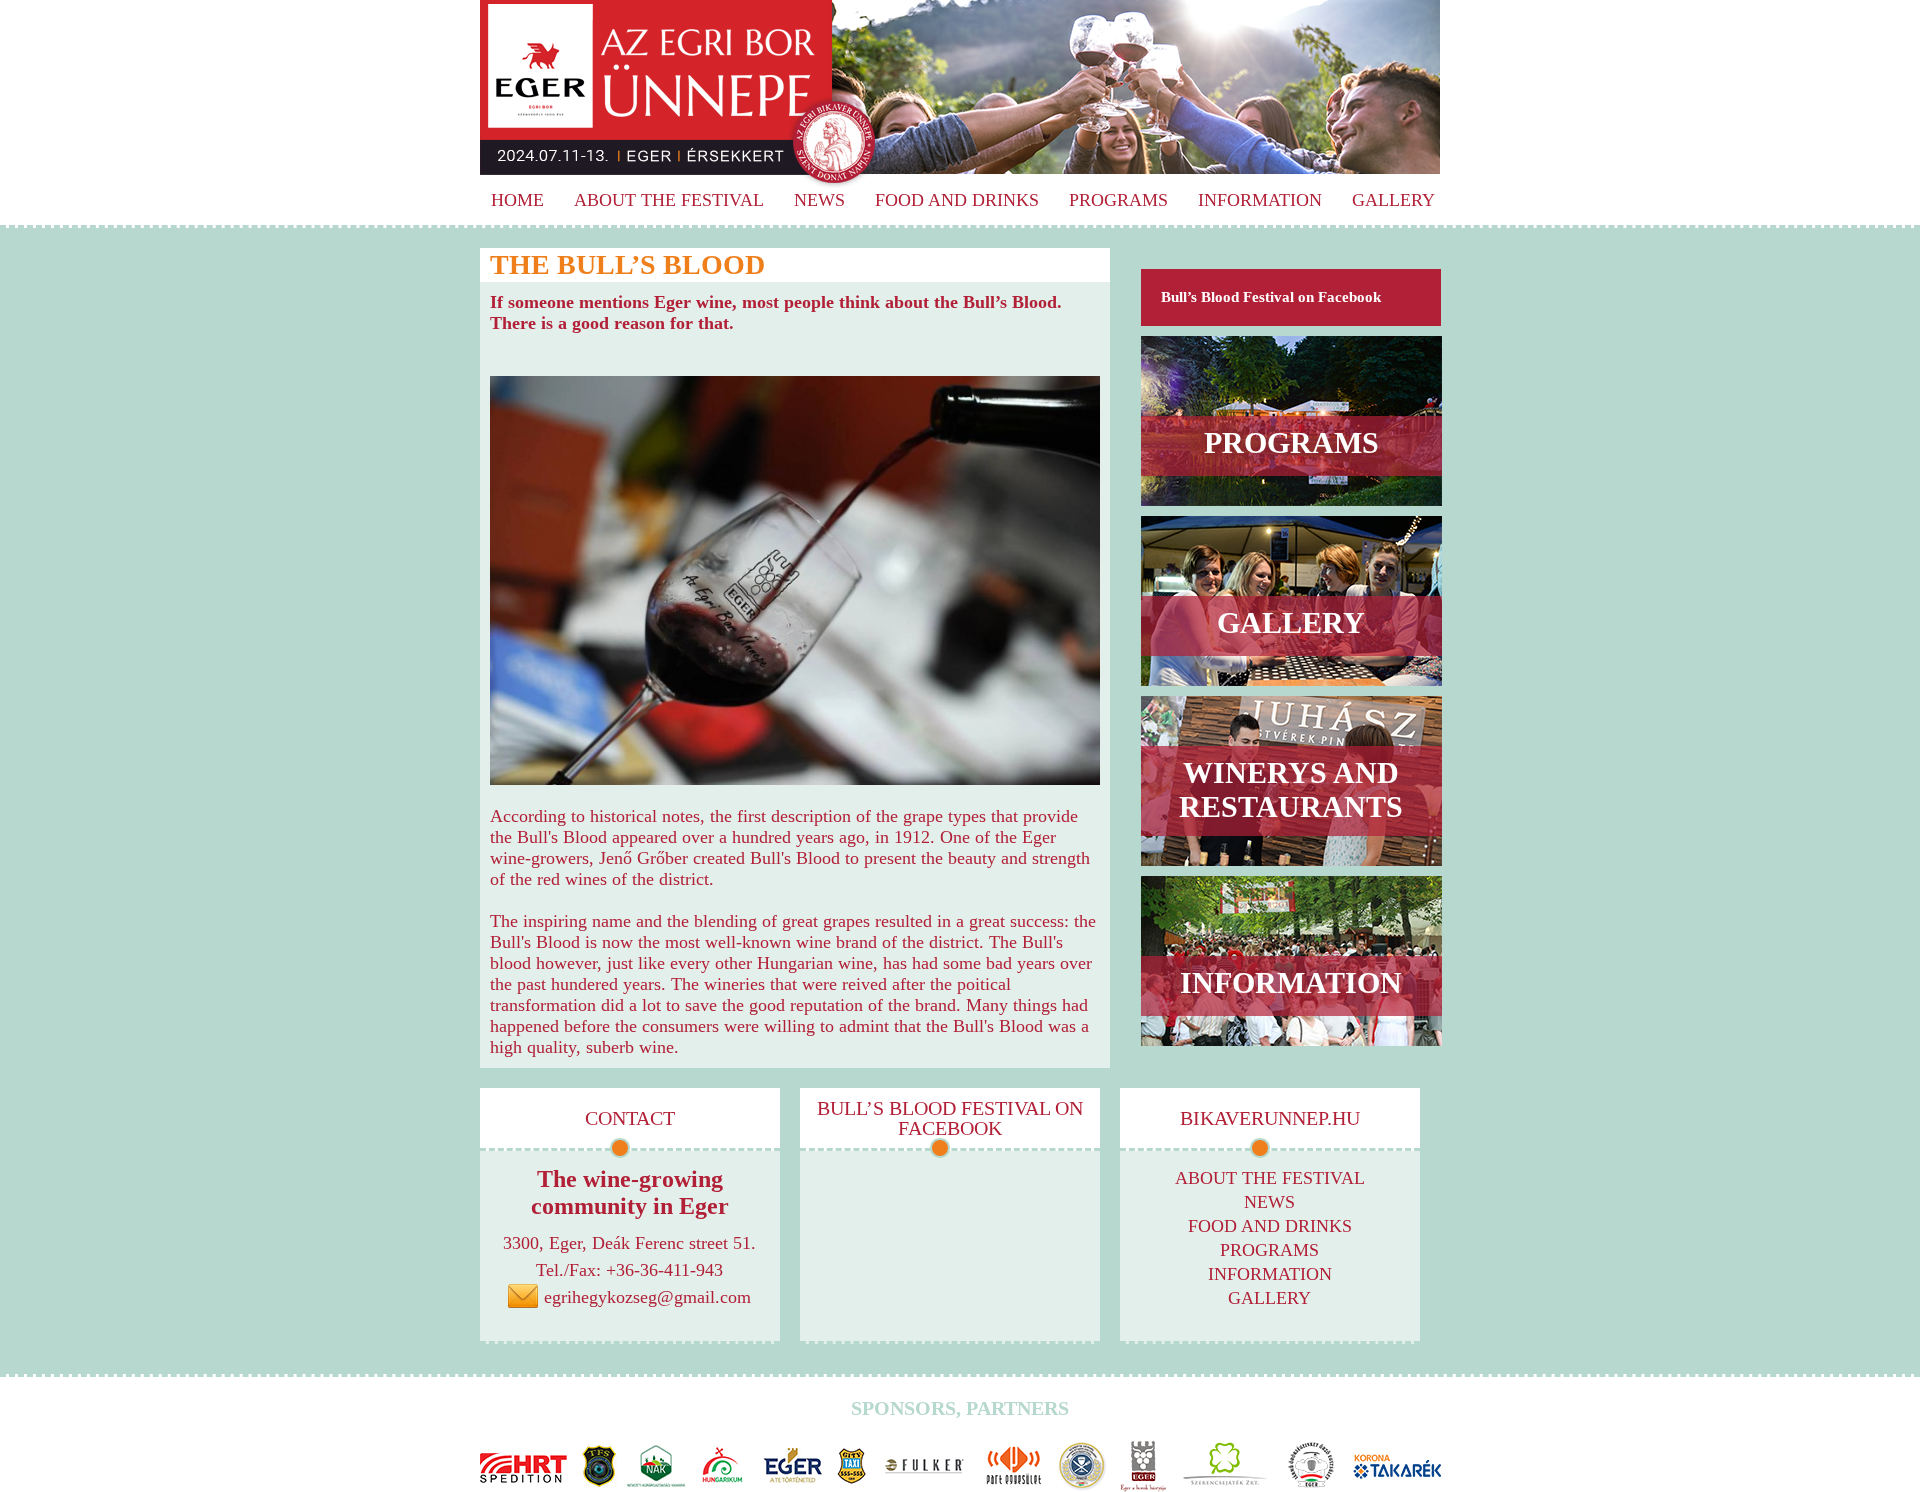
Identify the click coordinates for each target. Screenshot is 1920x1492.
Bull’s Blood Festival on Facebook (1271, 297)
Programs (1118, 200)
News (819, 200)
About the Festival (669, 200)
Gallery (1393, 200)
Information (1260, 200)
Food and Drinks (957, 200)
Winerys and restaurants (1291, 789)
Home (517, 200)
